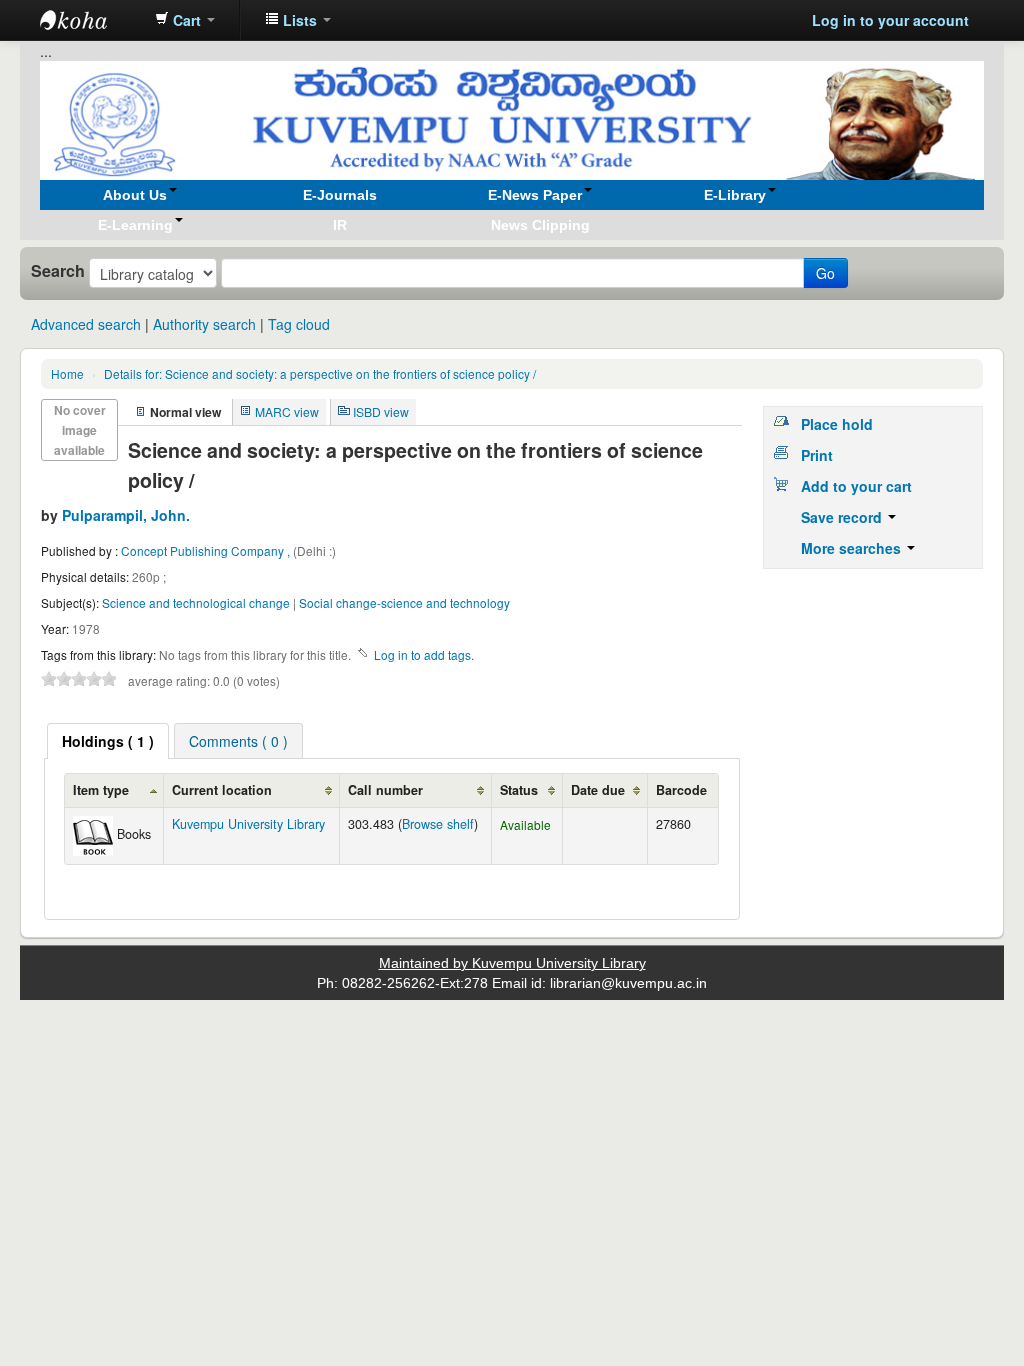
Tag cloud (299, 324)
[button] (185, 20)
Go (825, 273)
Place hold (837, 424)
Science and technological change (196, 602)
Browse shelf (438, 824)
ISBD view (381, 411)
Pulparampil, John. (126, 515)
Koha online (90, 20)
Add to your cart (856, 486)
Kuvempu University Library (248, 824)
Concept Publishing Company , (207, 550)
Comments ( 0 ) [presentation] (238, 741)
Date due (598, 790)
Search (58, 271)
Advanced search (86, 324)
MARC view (287, 411)
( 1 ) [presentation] (108, 741)
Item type (101, 790)
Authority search (204, 324)
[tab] (108, 741)
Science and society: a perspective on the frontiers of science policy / (320, 373)
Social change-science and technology (404, 602)
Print (817, 455)
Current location (222, 790)
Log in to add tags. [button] (424, 654)
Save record (843, 517)
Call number (385, 790)
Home (67, 373)
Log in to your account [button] (890, 20)
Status (519, 790)
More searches (853, 548)
